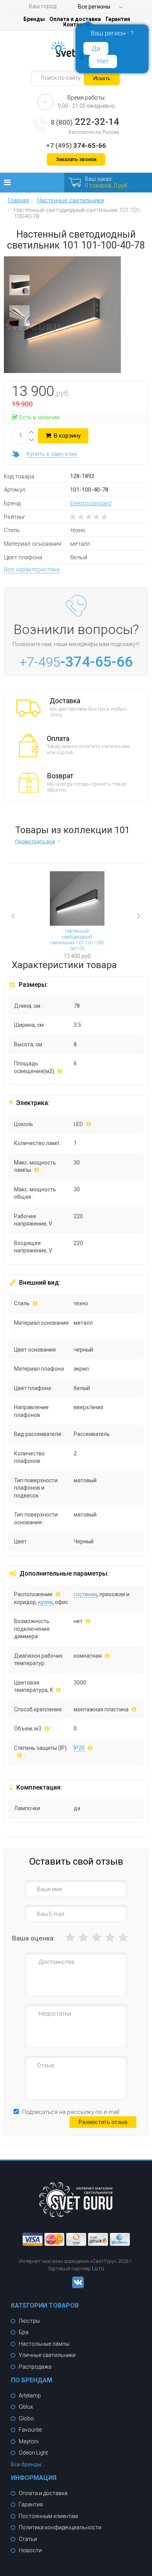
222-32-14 (85, 122)
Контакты (77, 25)
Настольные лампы (44, 2344)
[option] (19, 287)
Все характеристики (32, 569)
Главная (18, 201)
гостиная (85, 1594)
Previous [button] (25, 917)
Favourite (30, 2430)
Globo (26, 2418)
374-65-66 (76, 145)
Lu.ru (98, 2268)
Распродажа (35, 2367)
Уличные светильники (47, 2355)
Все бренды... (28, 2464)
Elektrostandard (91, 503)
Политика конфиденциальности (60, 2527)
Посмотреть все (35, 841)
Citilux (26, 2407)
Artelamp (30, 2396)
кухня (45, 1602)
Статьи (28, 2539)
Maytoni (29, 2441)
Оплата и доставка (75, 19)
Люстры (29, 2321)
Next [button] (132, 911)
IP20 (79, 1748)
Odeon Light (33, 2453)
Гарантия (118, 19)
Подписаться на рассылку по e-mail (71, 2112)
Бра (24, 2332)
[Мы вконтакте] (76, 2286)
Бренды (34, 19)
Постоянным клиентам (48, 2516)
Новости (30, 2550)
